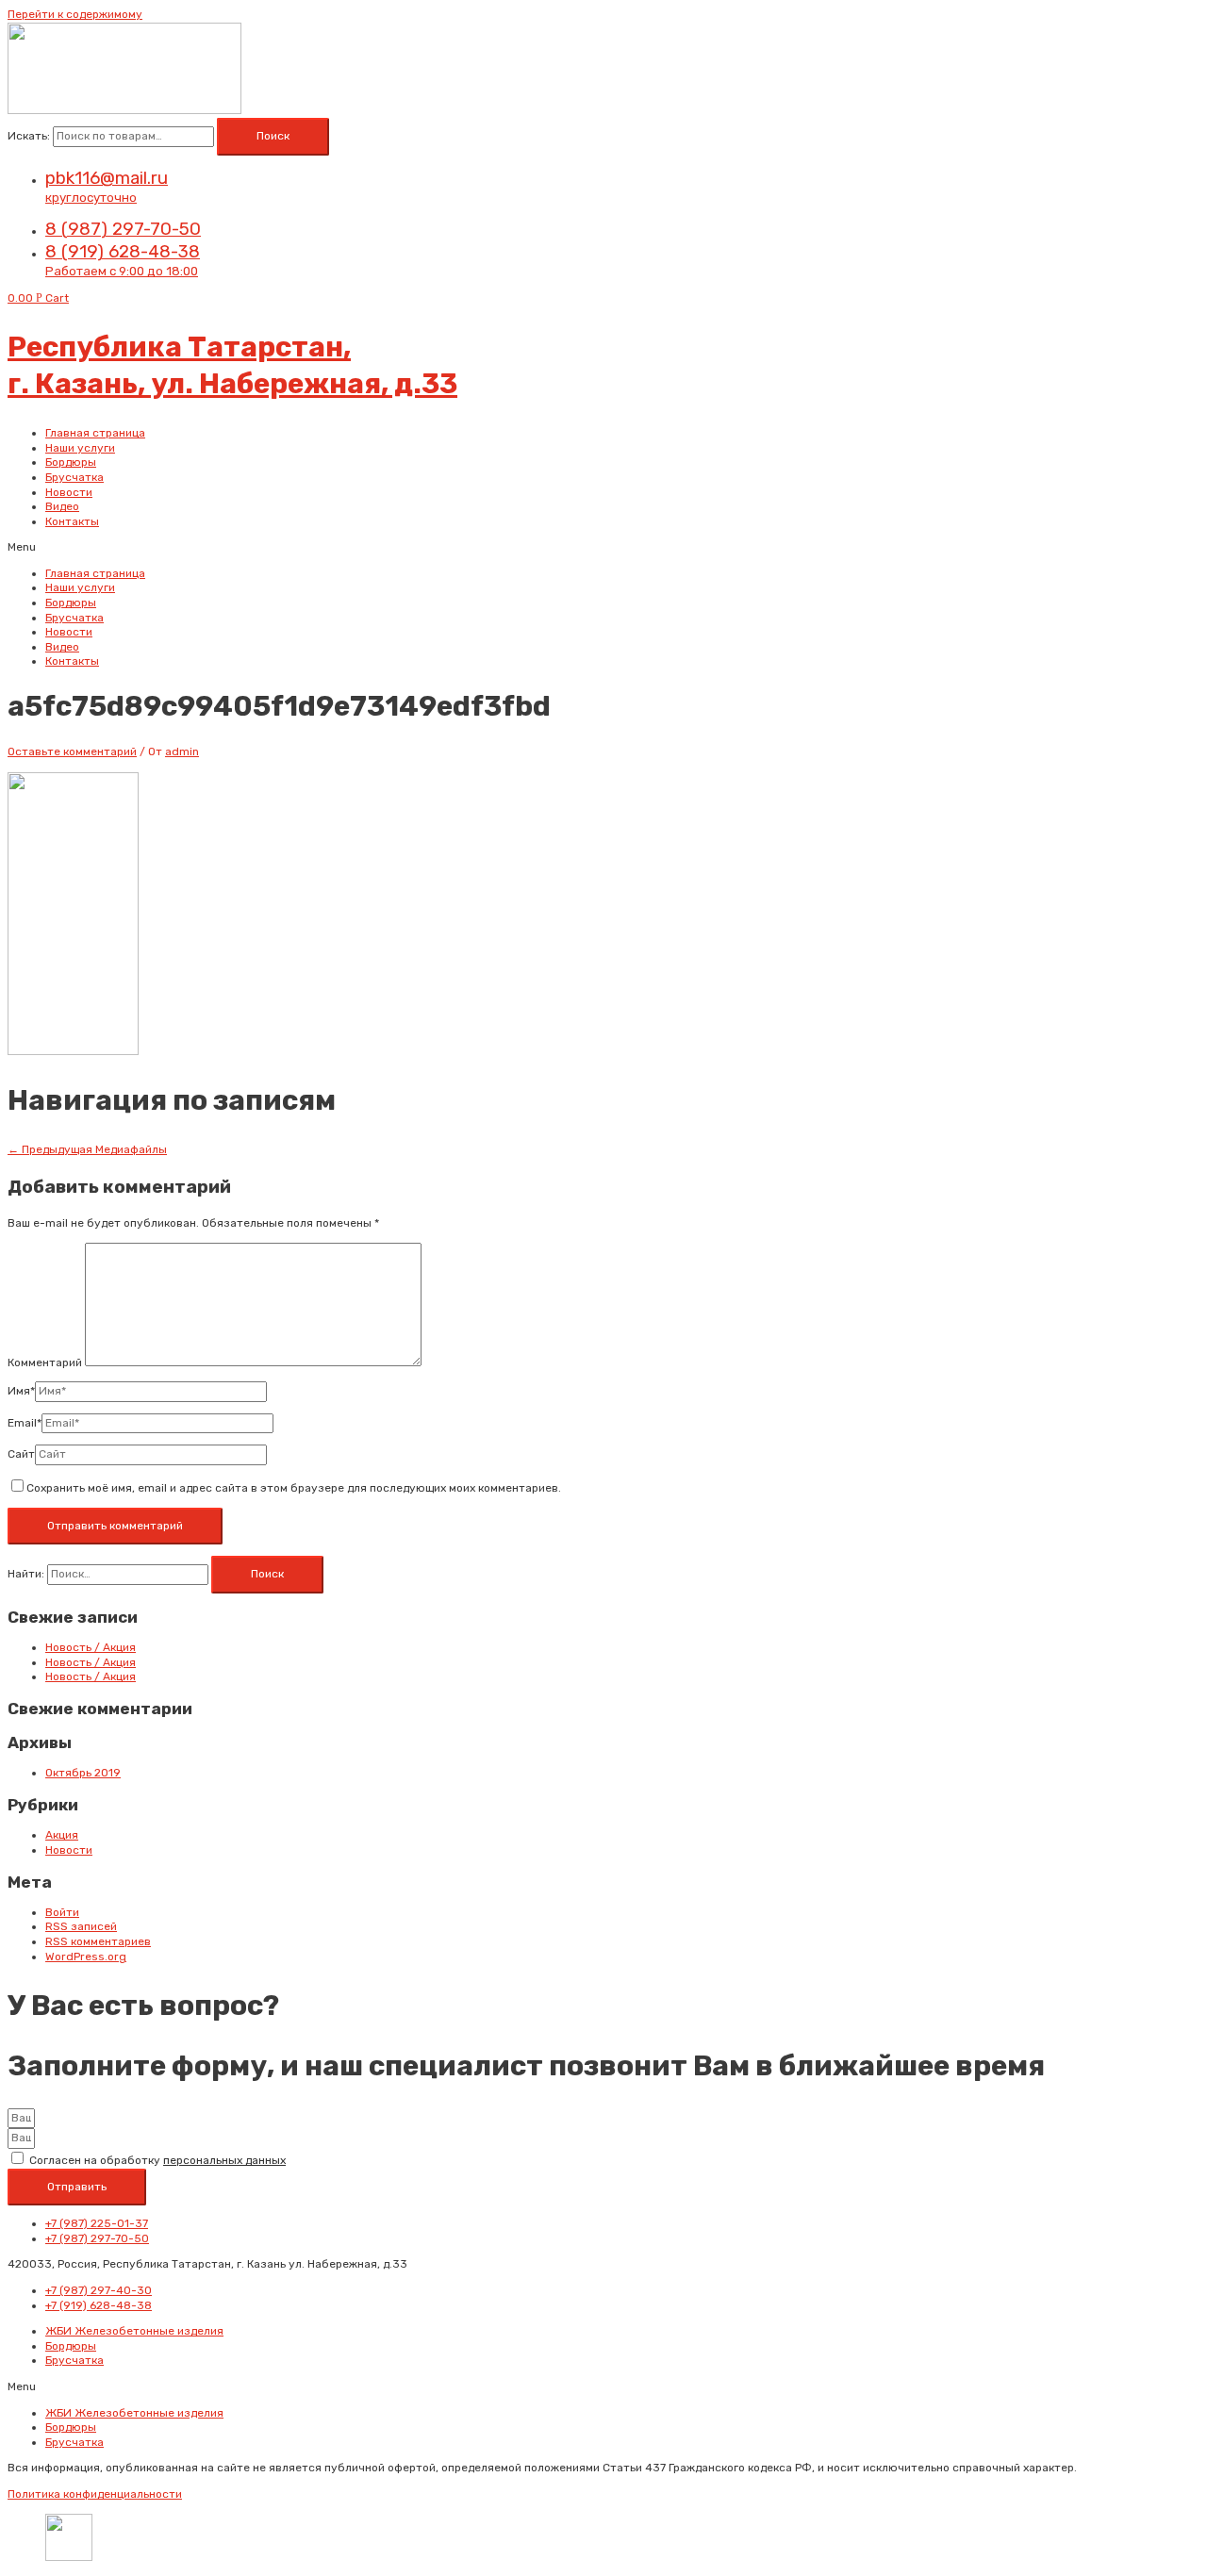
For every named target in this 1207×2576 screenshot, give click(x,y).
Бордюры (71, 462)
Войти (62, 1912)
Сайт (21, 1454)
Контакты (72, 521)
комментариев (98, 1941)
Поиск (273, 136)
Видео (62, 506)
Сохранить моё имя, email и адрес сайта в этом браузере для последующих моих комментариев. (294, 1488)
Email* (25, 1423)
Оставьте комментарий (72, 751)
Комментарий (45, 1362)
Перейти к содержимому (75, 14)
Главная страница (95, 433)
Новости (69, 492)
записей (81, 1926)
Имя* (21, 1391)
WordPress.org (86, 1957)
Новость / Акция (91, 1647)
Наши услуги (80, 448)
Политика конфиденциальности (95, 2494)
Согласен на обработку (157, 2160)
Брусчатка (74, 477)
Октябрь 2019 (83, 1773)
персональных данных (224, 2160)
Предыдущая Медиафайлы (87, 1149)
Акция (62, 1835)
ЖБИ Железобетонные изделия (134, 2331)
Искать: (29, 136)
